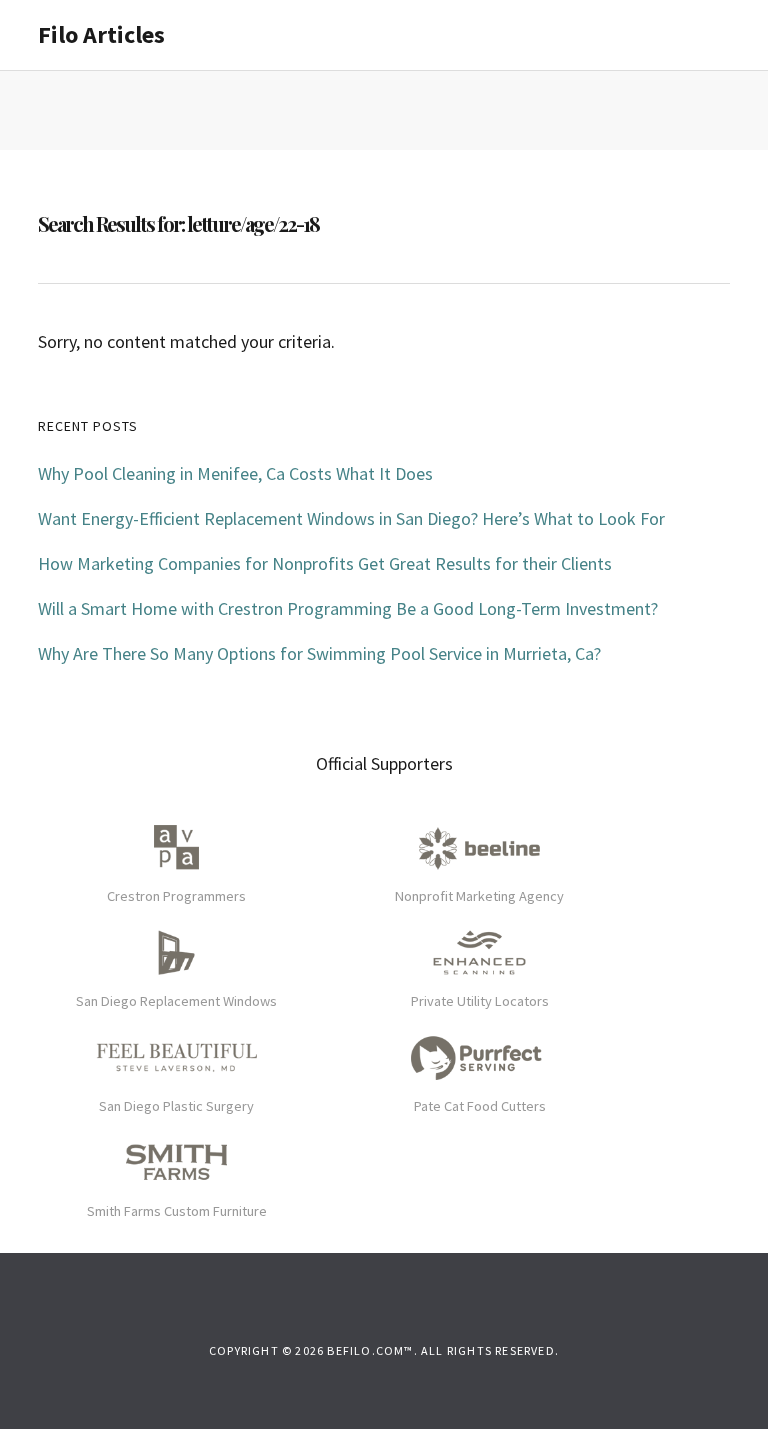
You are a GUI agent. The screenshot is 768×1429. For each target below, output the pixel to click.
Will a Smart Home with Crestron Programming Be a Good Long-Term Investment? (348, 608)
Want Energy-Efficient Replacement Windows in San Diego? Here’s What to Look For (351, 518)
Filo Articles (101, 34)
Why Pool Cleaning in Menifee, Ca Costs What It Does (235, 473)
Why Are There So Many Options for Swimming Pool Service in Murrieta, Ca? (319, 653)
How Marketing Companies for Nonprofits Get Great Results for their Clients (325, 563)
